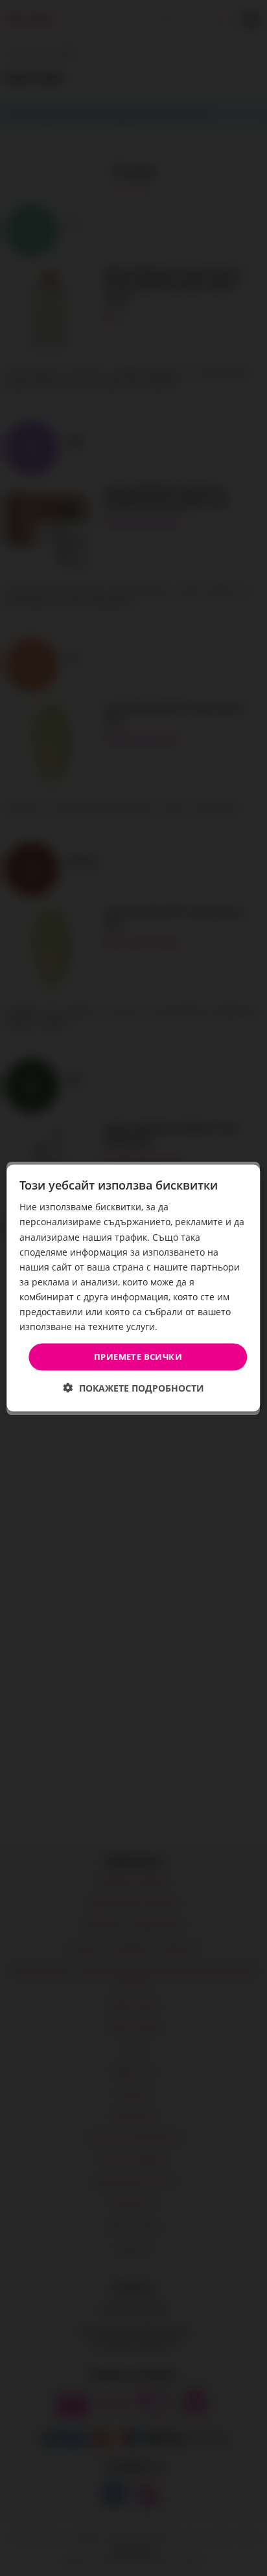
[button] (134, 1387)
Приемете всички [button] (138, 1357)
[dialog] (133, 1288)
